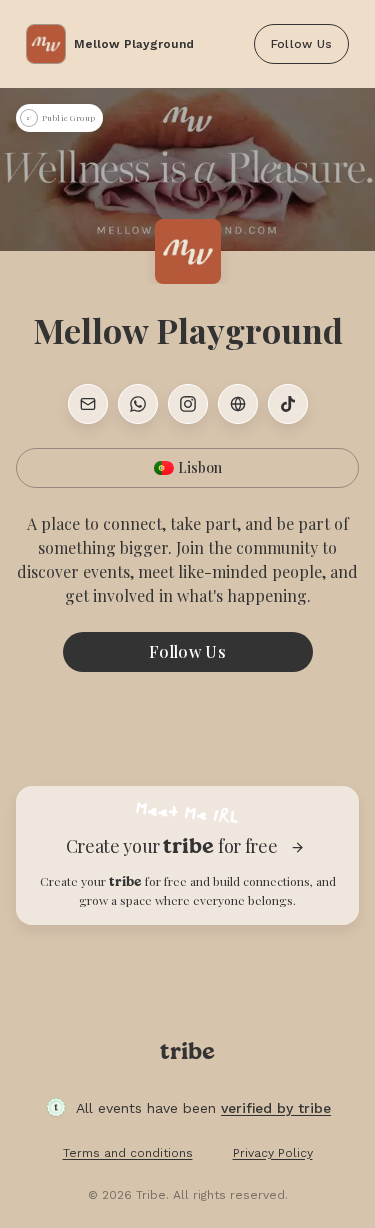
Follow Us (301, 44)
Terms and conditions (128, 1153)
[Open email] (88, 404)
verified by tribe (276, 1108)
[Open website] (238, 404)
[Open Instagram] (188, 404)
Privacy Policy (273, 1153)
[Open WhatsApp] (138, 404)
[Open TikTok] (288, 404)
